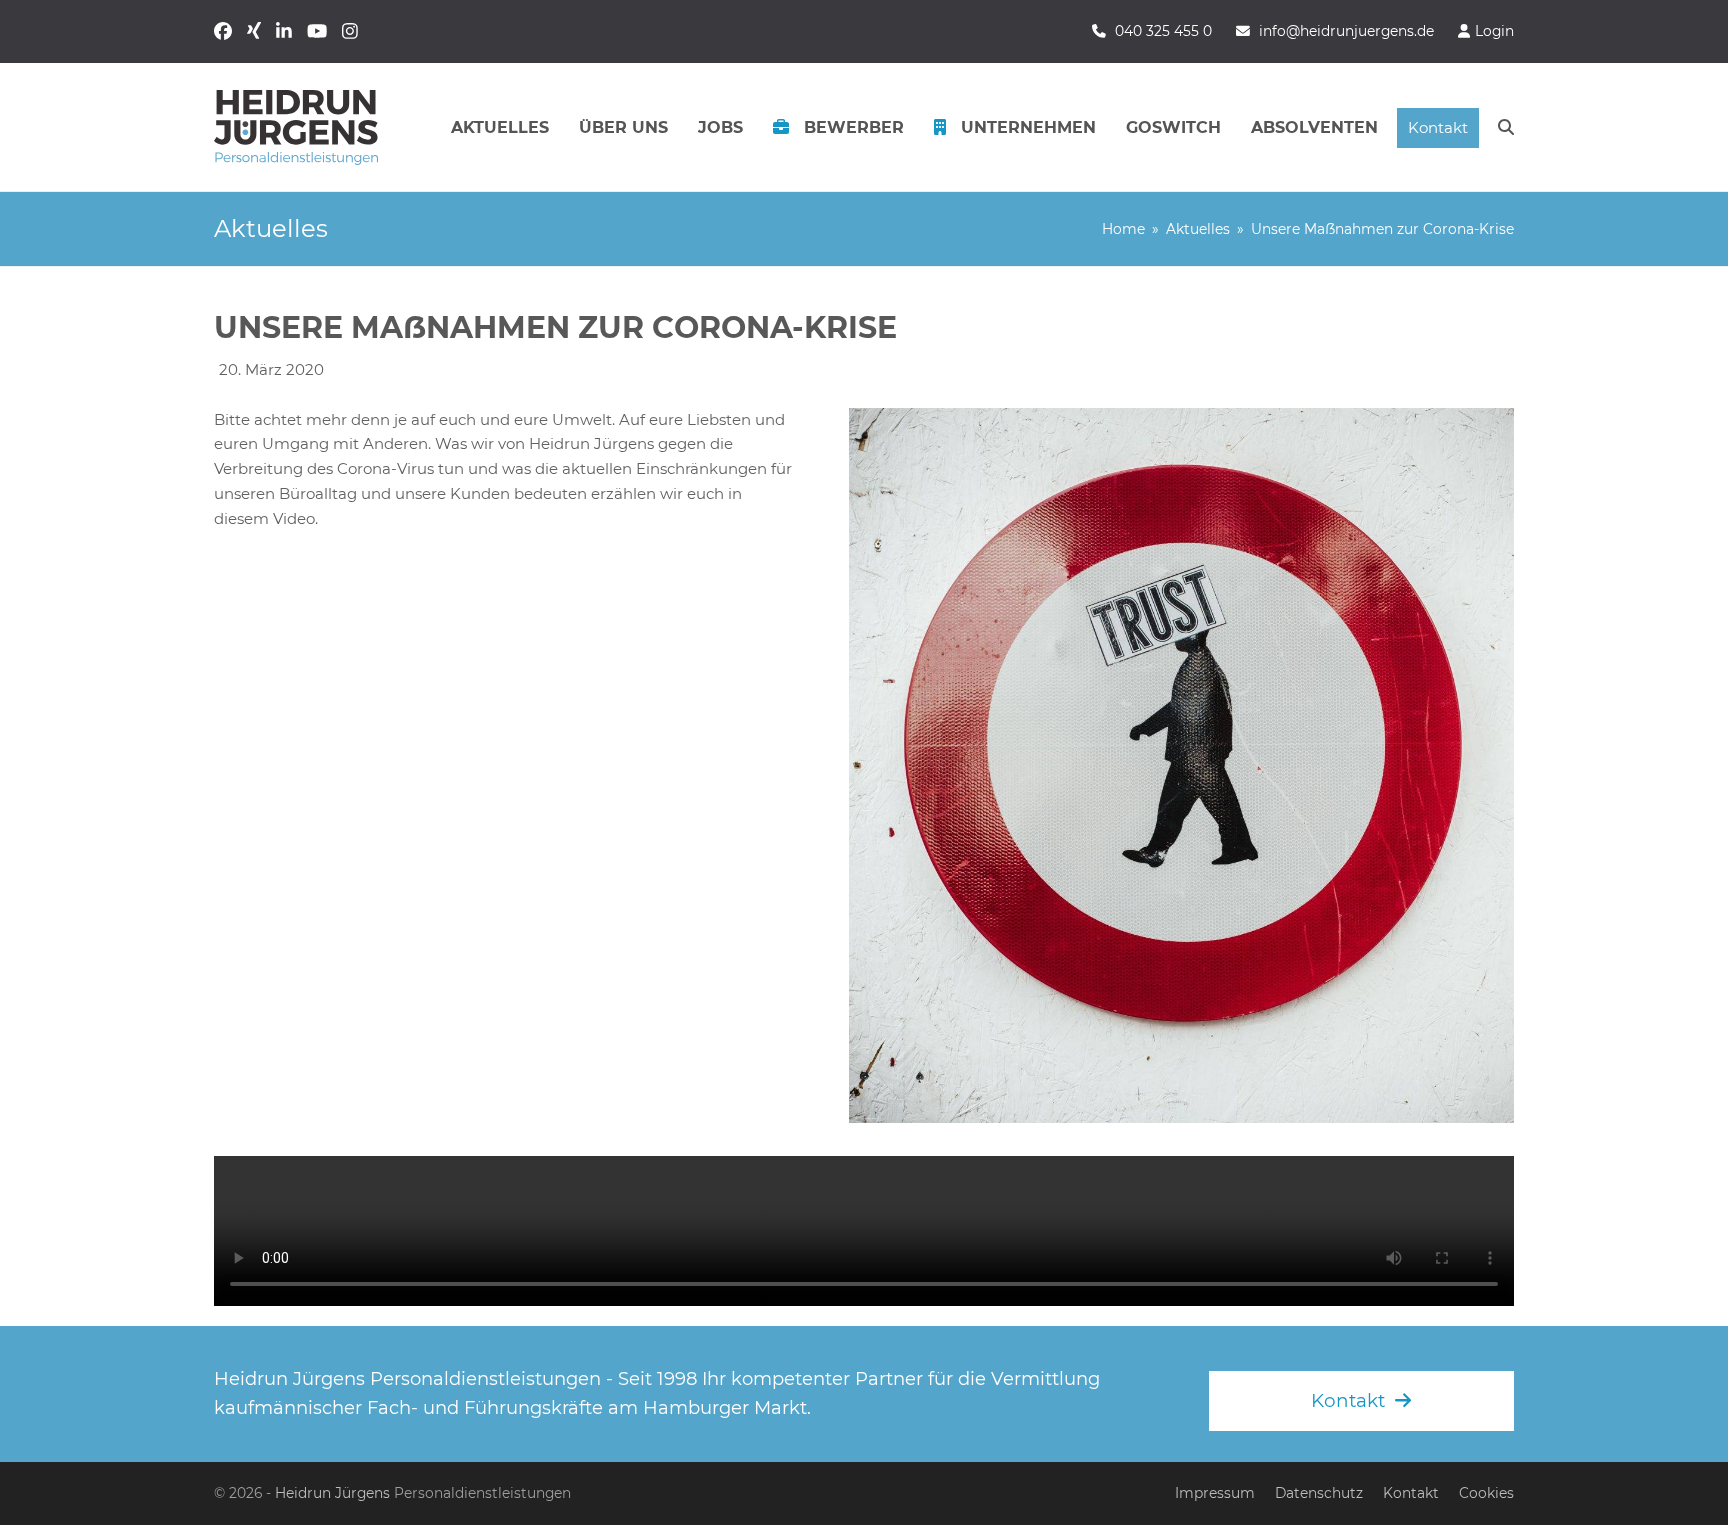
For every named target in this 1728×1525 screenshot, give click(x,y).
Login (1494, 31)
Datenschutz (1319, 1493)
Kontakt (1411, 1493)
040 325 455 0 (1163, 31)
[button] (1506, 128)
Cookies (1486, 1493)
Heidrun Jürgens (332, 1493)
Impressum (1215, 1493)
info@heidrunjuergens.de (1346, 31)
